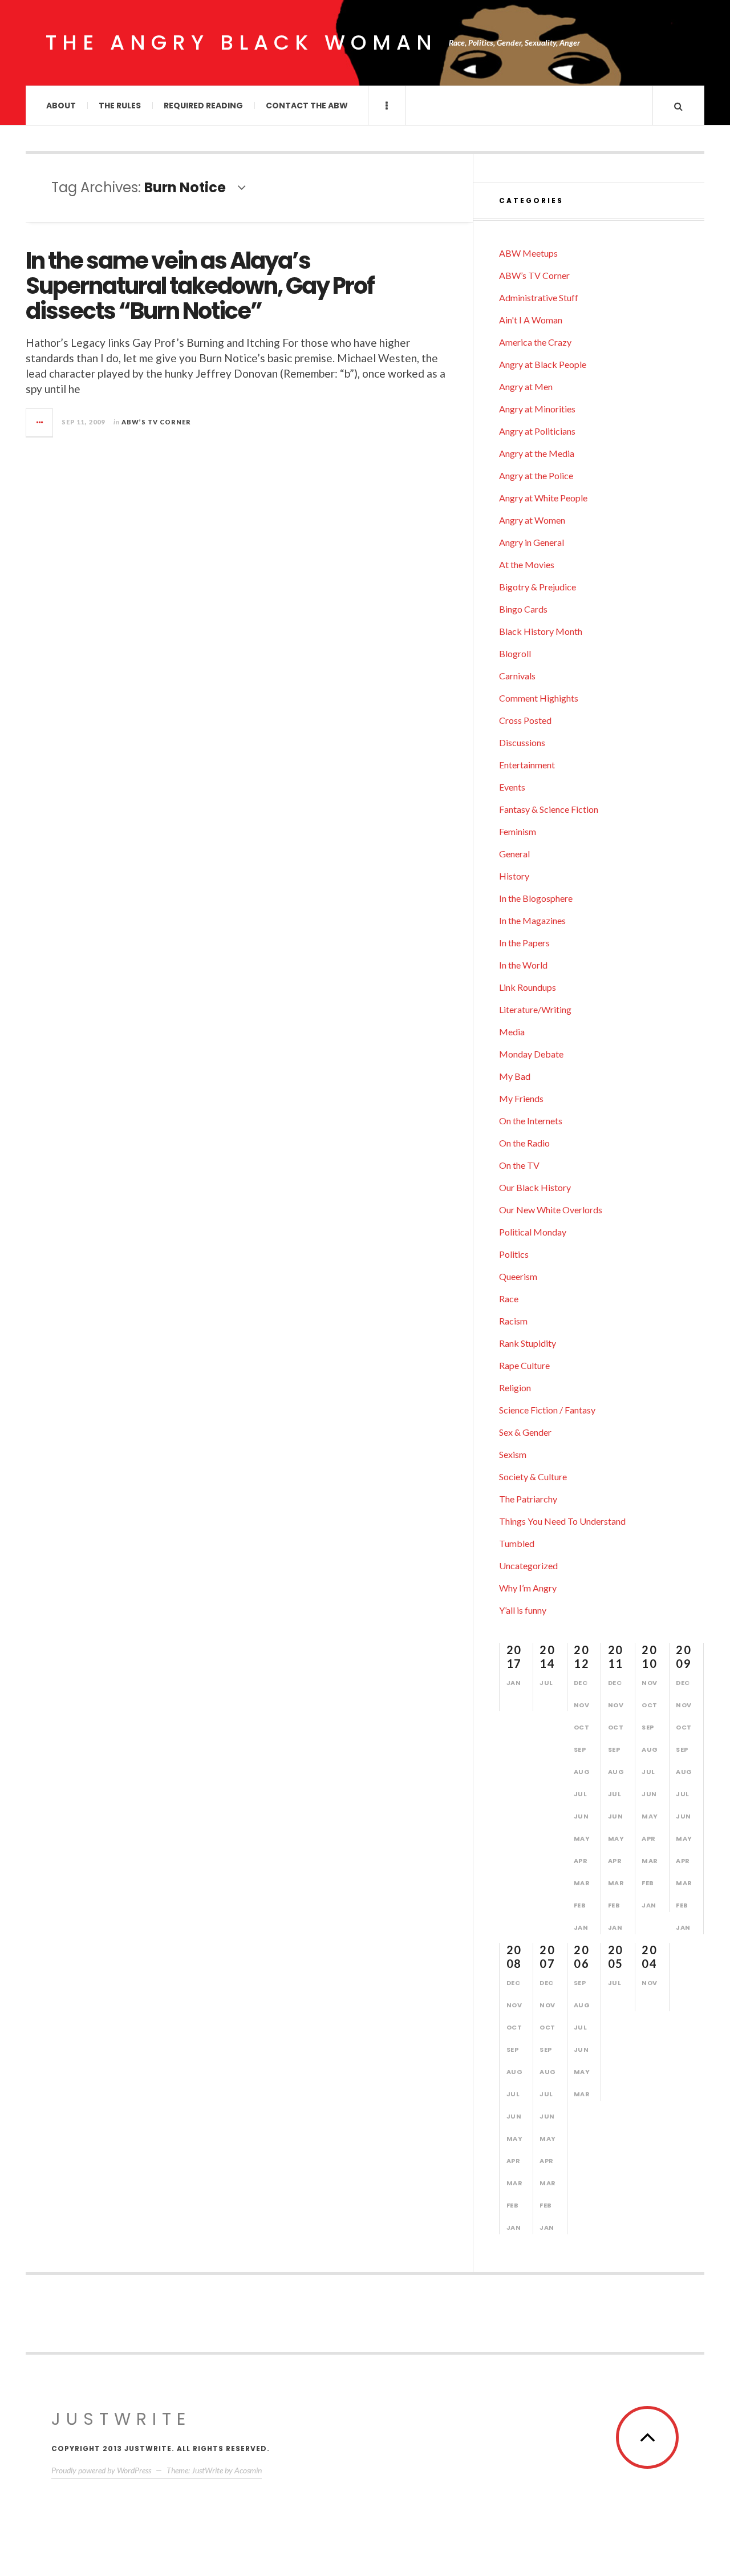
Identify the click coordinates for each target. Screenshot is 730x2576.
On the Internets (531, 1121)
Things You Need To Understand (562, 1521)
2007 (547, 1957)
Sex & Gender (525, 1432)
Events (512, 787)
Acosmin (248, 2470)
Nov (582, 1705)
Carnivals (517, 676)
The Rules (120, 106)
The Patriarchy (528, 1499)
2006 (581, 1957)
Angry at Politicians (537, 431)
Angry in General (532, 542)
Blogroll (515, 653)
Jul (546, 1683)
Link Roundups (528, 987)
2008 (514, 1957)
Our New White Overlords (551, 1210)
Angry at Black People (543, 364)
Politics (514, 1254)
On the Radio (524, 1143)
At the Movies (527, 564)
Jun (581, 1816)
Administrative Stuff (539, 297)
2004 (649, 1957)
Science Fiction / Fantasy (547, 1410)
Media (512, 1032)
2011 (616, 1656)
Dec (581, 1683)
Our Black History (535, 1187)
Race (509, 1299)
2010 (649, 1656)
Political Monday (533, 1232)
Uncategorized (528, 1566)
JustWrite (121, 2419)
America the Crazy (535, 342)
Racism (513, 1321)
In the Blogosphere (536, 898)
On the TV (519, 1165)
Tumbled (517, 1543)
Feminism (518, 831)
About (61, 106)
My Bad (515, 1076)
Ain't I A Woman (531, 320)
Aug (582, 1772)
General (514, 854)
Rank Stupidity (528, 1343)
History (514, 876)
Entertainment (527, 765)
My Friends (521, 1098)
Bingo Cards (523, 609)
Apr (581, 1861)
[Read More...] (40, 423)
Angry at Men (526, 386)
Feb (580, 1905)
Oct (582, 1727)
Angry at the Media (537, 453)
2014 (547, 1656)
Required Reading (203, 106)
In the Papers (524, 943)
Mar (582, 1883)
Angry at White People (543, 498)
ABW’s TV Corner (156, 422)
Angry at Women (532, 520)
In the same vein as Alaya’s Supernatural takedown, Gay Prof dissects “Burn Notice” (200, 286)
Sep (580, 1749)
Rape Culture (524, 1365)
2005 (616, 1957)
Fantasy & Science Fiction (549, 809)
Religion (515, 1388)
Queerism (518, 1276)
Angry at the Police (536, 475)
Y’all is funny (523, 1610)
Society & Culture (533, 1477)
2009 (684, 1656)
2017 (514, 1656)
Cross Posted (525, 720)
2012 (581, 1656)
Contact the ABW (307, 106)
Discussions (522, 742)
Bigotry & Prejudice (538, 587)
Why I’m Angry (528, 1588)
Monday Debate (531, 1054)
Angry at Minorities (537, 409)
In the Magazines (532, 920)
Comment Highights (539, 698)
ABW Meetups (528, 253)
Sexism (513, 1454)
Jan (514, 1683)
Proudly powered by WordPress (101, 2470)
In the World (523, 965)
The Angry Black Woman (242, 42)
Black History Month (541, 631)
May (582, 1838)
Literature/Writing (535, 1009)
